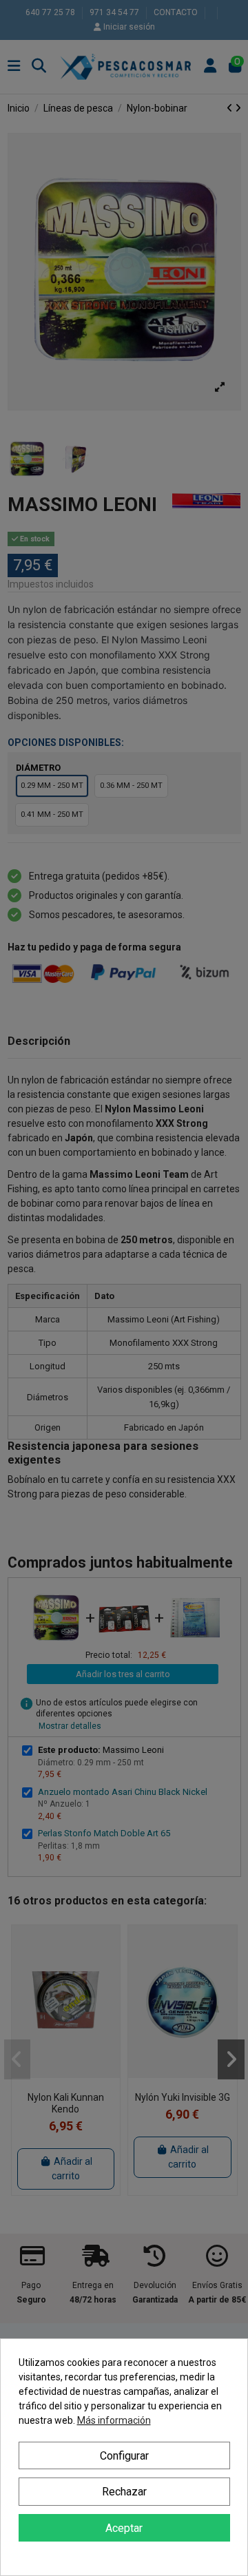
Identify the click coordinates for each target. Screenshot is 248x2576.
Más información (114, 2420)
